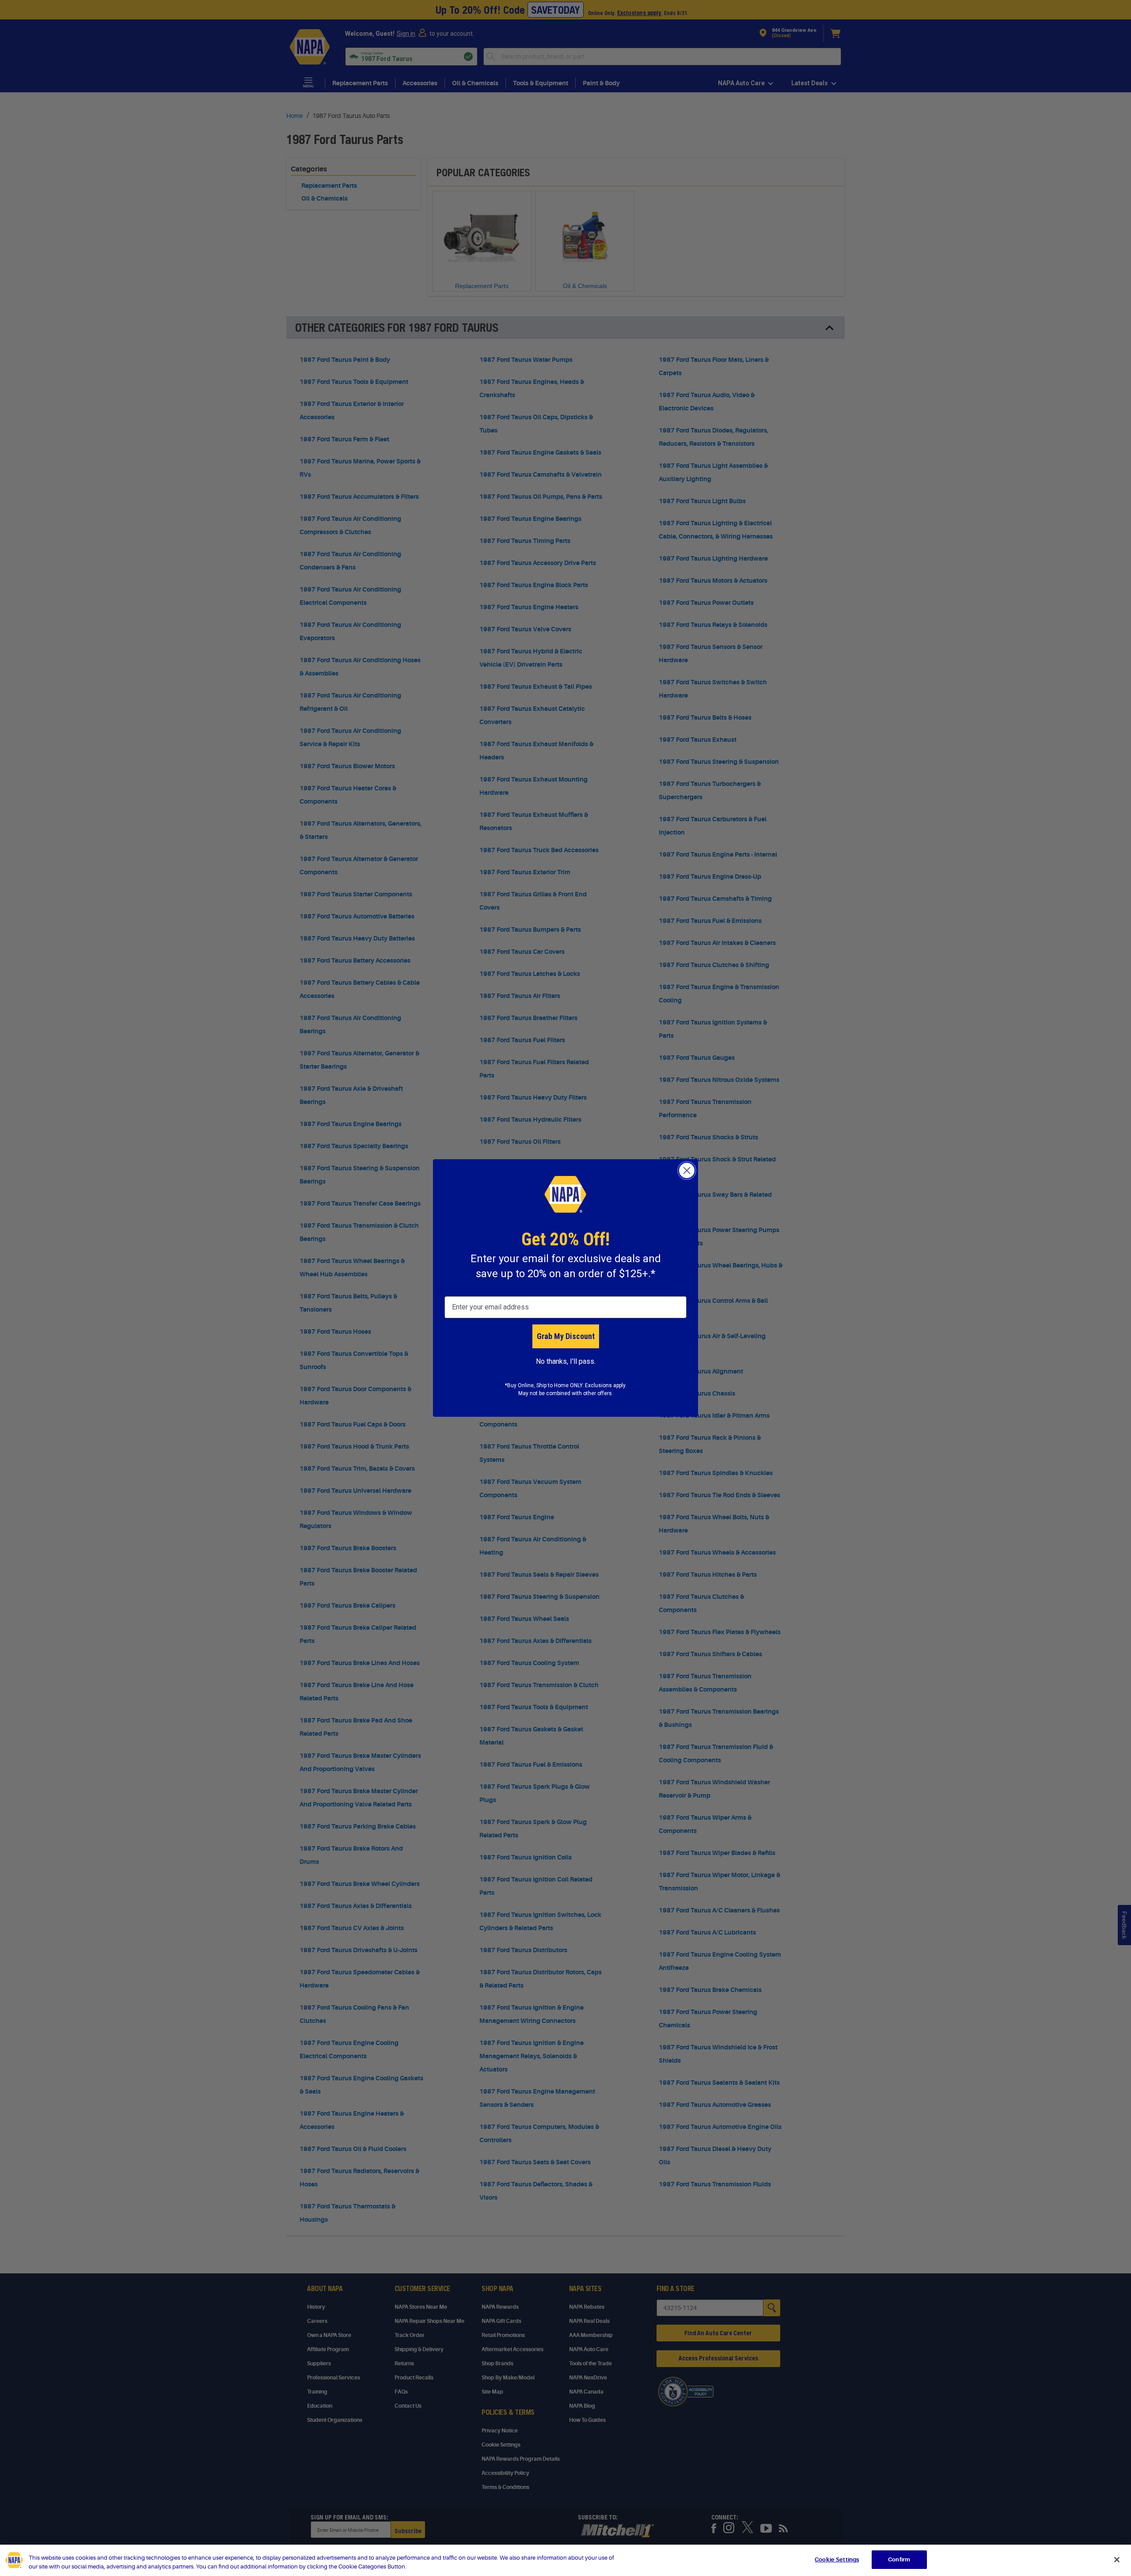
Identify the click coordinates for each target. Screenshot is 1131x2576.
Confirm (899, 2559)
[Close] (1117, 2560)
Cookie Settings (837, 2559)
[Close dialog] (687, 1170)
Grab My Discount (566, 1336)
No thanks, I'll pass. (566, 1361)
